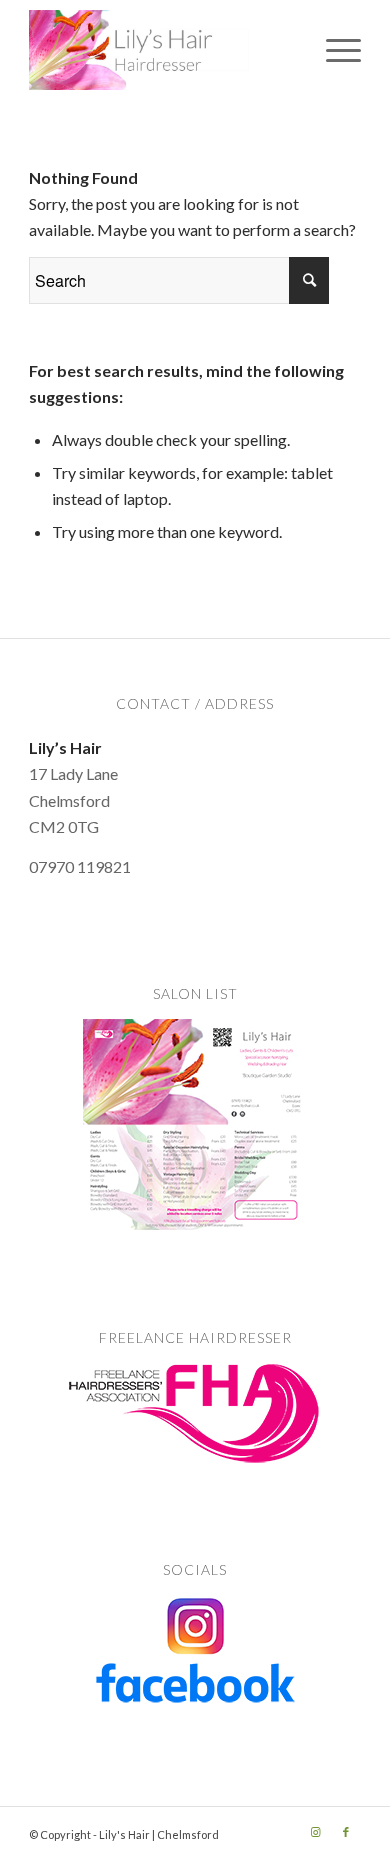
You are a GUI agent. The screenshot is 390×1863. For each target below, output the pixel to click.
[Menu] (333, 50)
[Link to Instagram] (316, 1832)
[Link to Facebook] (346, 1832)
